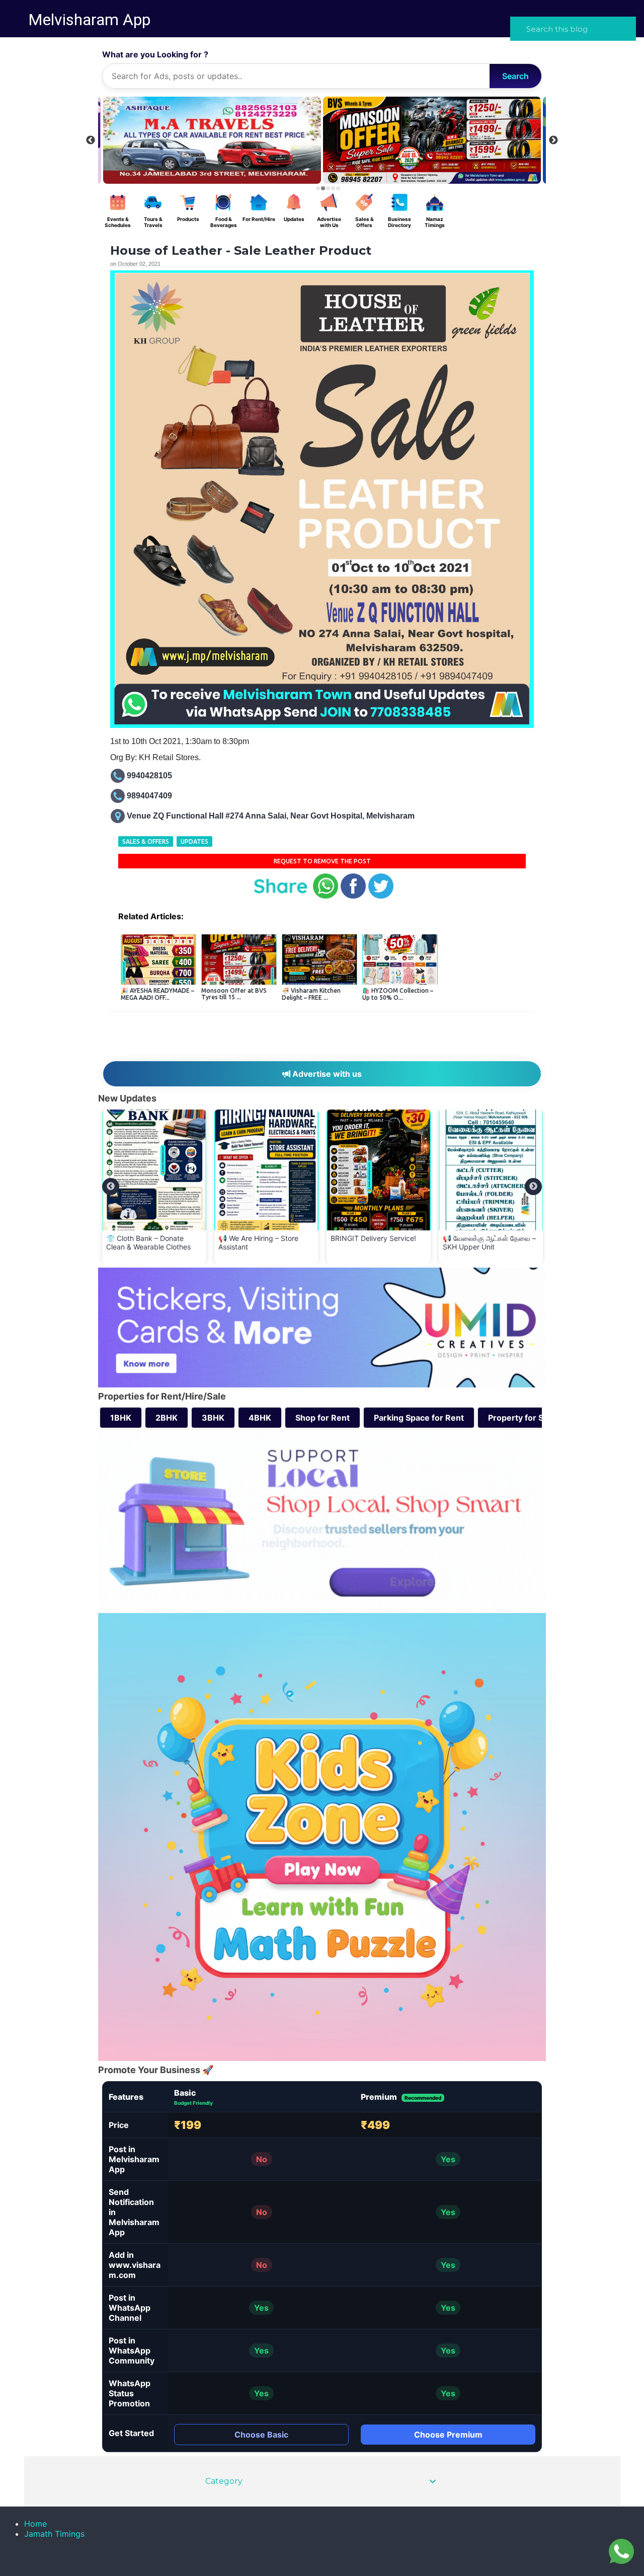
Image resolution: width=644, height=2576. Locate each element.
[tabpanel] (432, 140)
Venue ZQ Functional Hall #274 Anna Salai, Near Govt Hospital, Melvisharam (271, 816)
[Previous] (111, 1187)
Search (515, 76)
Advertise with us (326, 1074)
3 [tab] (328, 188)
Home (35, 2524)
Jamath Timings (54, 2534)
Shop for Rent (323, 1418)
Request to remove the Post (322, 861)
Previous (91, 140)
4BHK (260, 1418)
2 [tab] (323, 188)
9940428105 (149, 776)
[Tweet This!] (381, 896)
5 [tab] (338, 188)
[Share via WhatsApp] (326, 896)
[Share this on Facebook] (353, 896)
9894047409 (149, 796)
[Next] (533, 1187)
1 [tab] (318, 188)
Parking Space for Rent (419, 1418)
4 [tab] (333, 188)
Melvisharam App (89, 20)
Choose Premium (448, 2435)
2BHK (167, 1418)
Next (553, 140)
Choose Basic (261, 2435)
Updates (194, 841)
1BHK (121, 1418)
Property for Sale (521, 1418)
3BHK (213, 1418)
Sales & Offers (146, 841)
